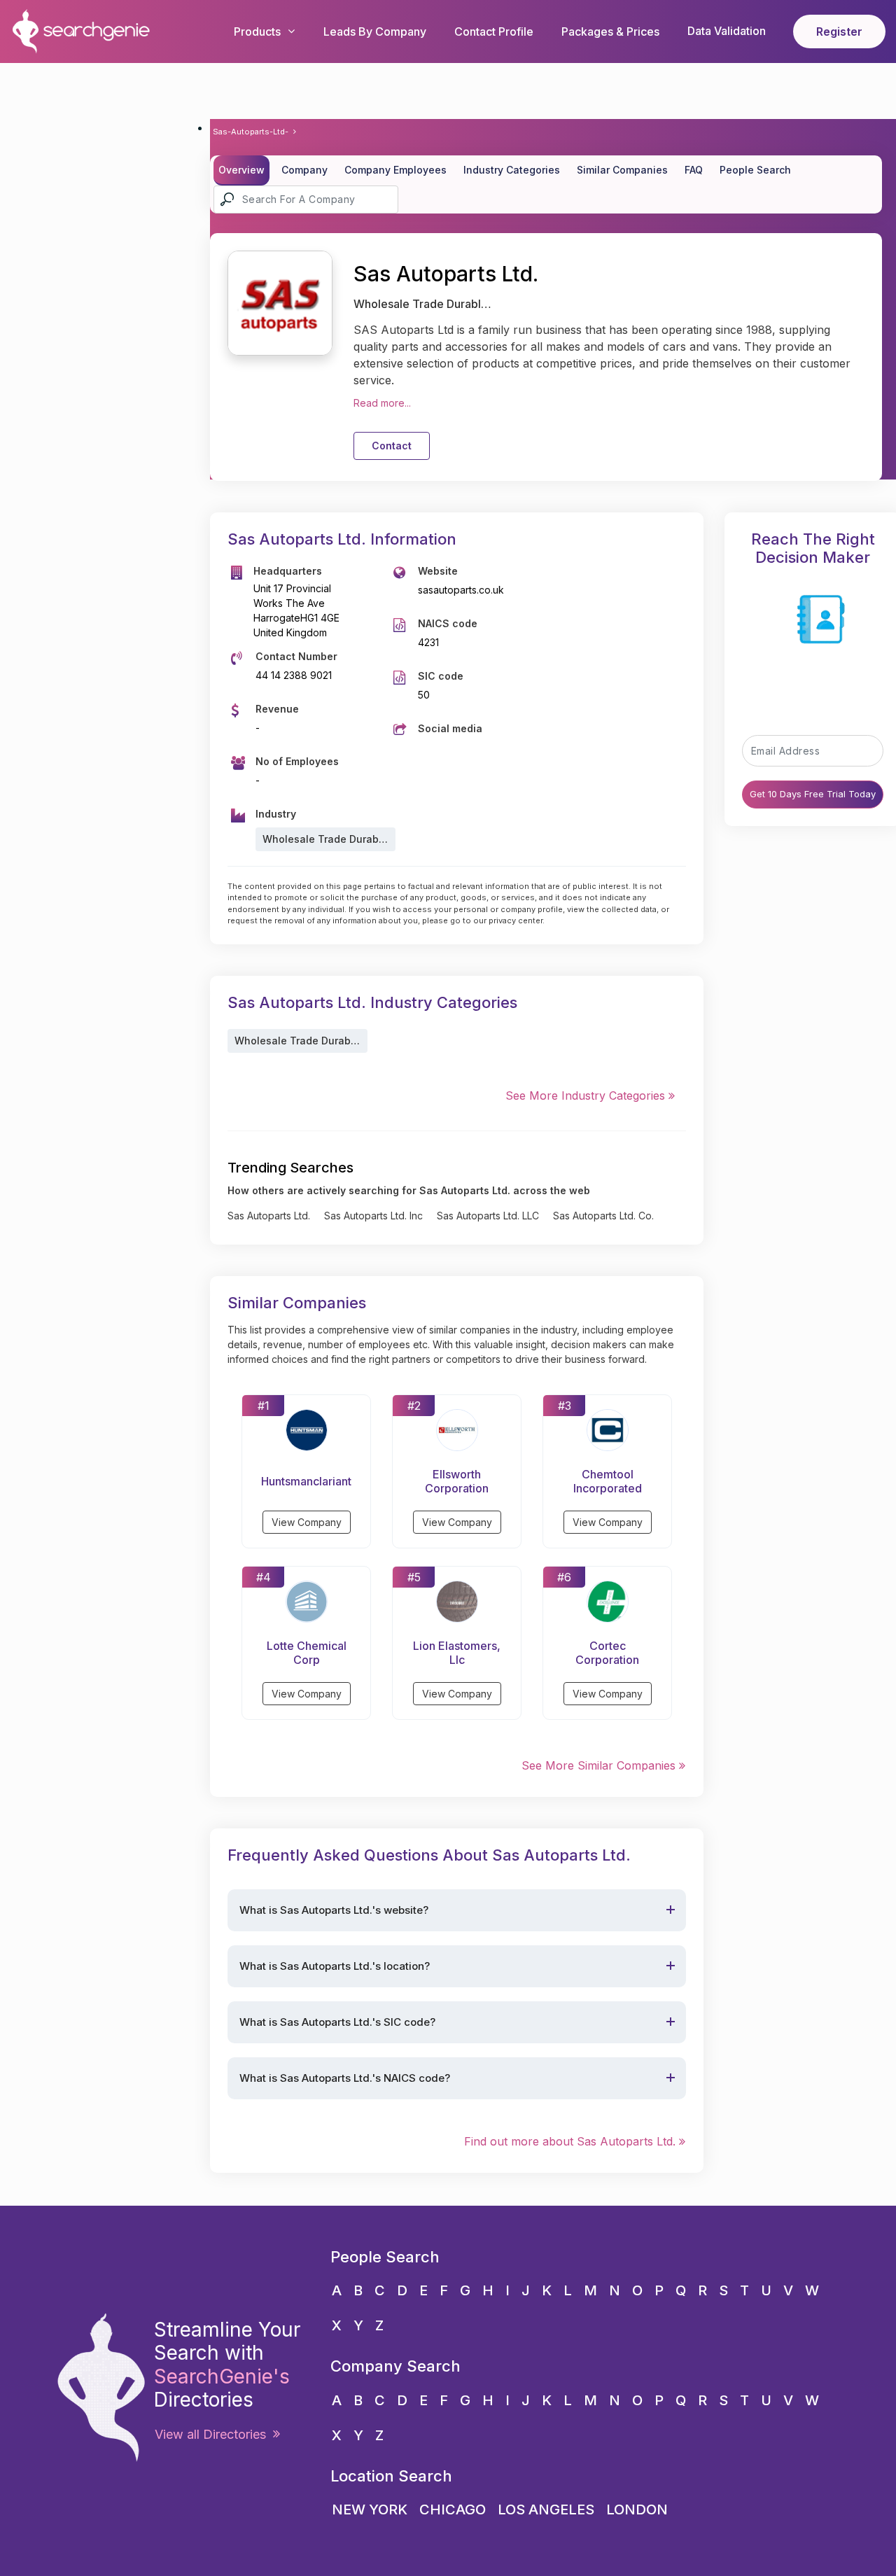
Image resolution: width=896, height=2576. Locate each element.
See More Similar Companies (600, 1765)
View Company (307, 1522)
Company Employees (395, 170)
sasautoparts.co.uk (461, 590)
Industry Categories (512, 170)
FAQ (694, 170)
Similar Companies (622, 170)
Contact (392, 446)
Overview (241, 170)
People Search (755, 170)
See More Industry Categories (587, 1095)
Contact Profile (494, 31)
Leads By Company (375, 31)
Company (304, 170)
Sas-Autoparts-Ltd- (251, 132)
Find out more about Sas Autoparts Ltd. (572, 2141)
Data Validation (727, 31)
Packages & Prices (610, 31)
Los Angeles (546, 2509)
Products (257, 31)
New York (370, 2509)
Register (839, 31)
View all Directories (214, 2434)
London (637, 2509)
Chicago (453, 2509)
